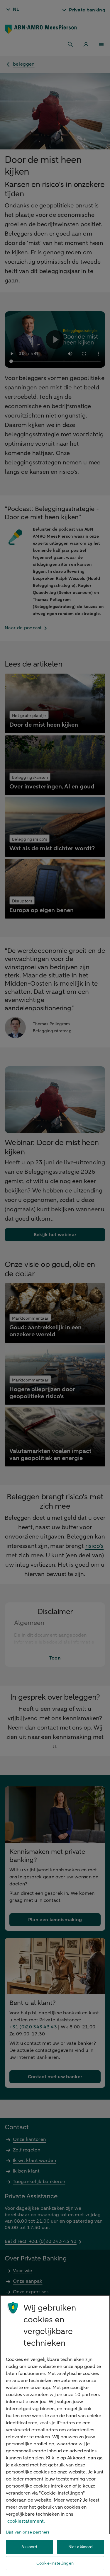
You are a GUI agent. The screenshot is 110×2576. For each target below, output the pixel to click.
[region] (55, 2436)
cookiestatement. (26, 2521)
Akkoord (29, 2547)
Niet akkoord (81, 2547)
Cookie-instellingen (55, 2563)
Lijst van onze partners (28, 2532)
